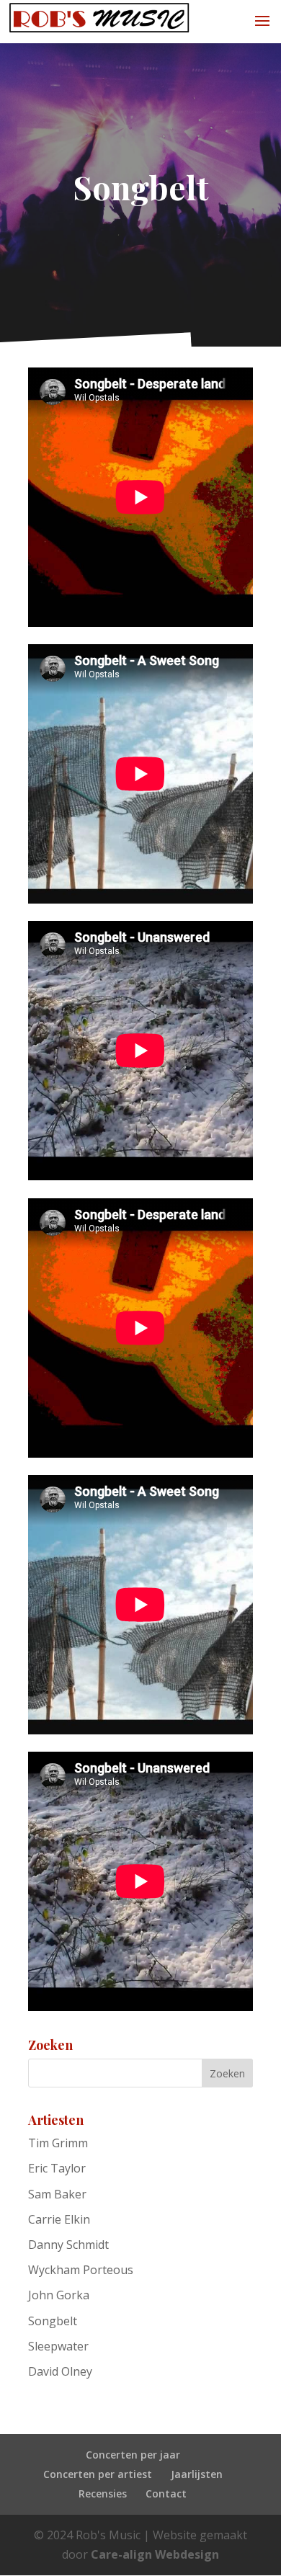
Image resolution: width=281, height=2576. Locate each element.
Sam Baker (57, 2194)
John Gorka (59, 2295)
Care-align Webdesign (155, 2554)
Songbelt (53, 2321)
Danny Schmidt (68, 2245)
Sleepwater (58, 2346)
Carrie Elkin (59, 2219)
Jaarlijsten (197, 2474)
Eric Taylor (57, 2168)
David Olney (60, 2371)
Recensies (103, 2493)
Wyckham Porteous (81, 2270)
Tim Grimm (58, 2143)
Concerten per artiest (98, 2474)
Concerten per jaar (133, 2455)
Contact (166, 2493)
